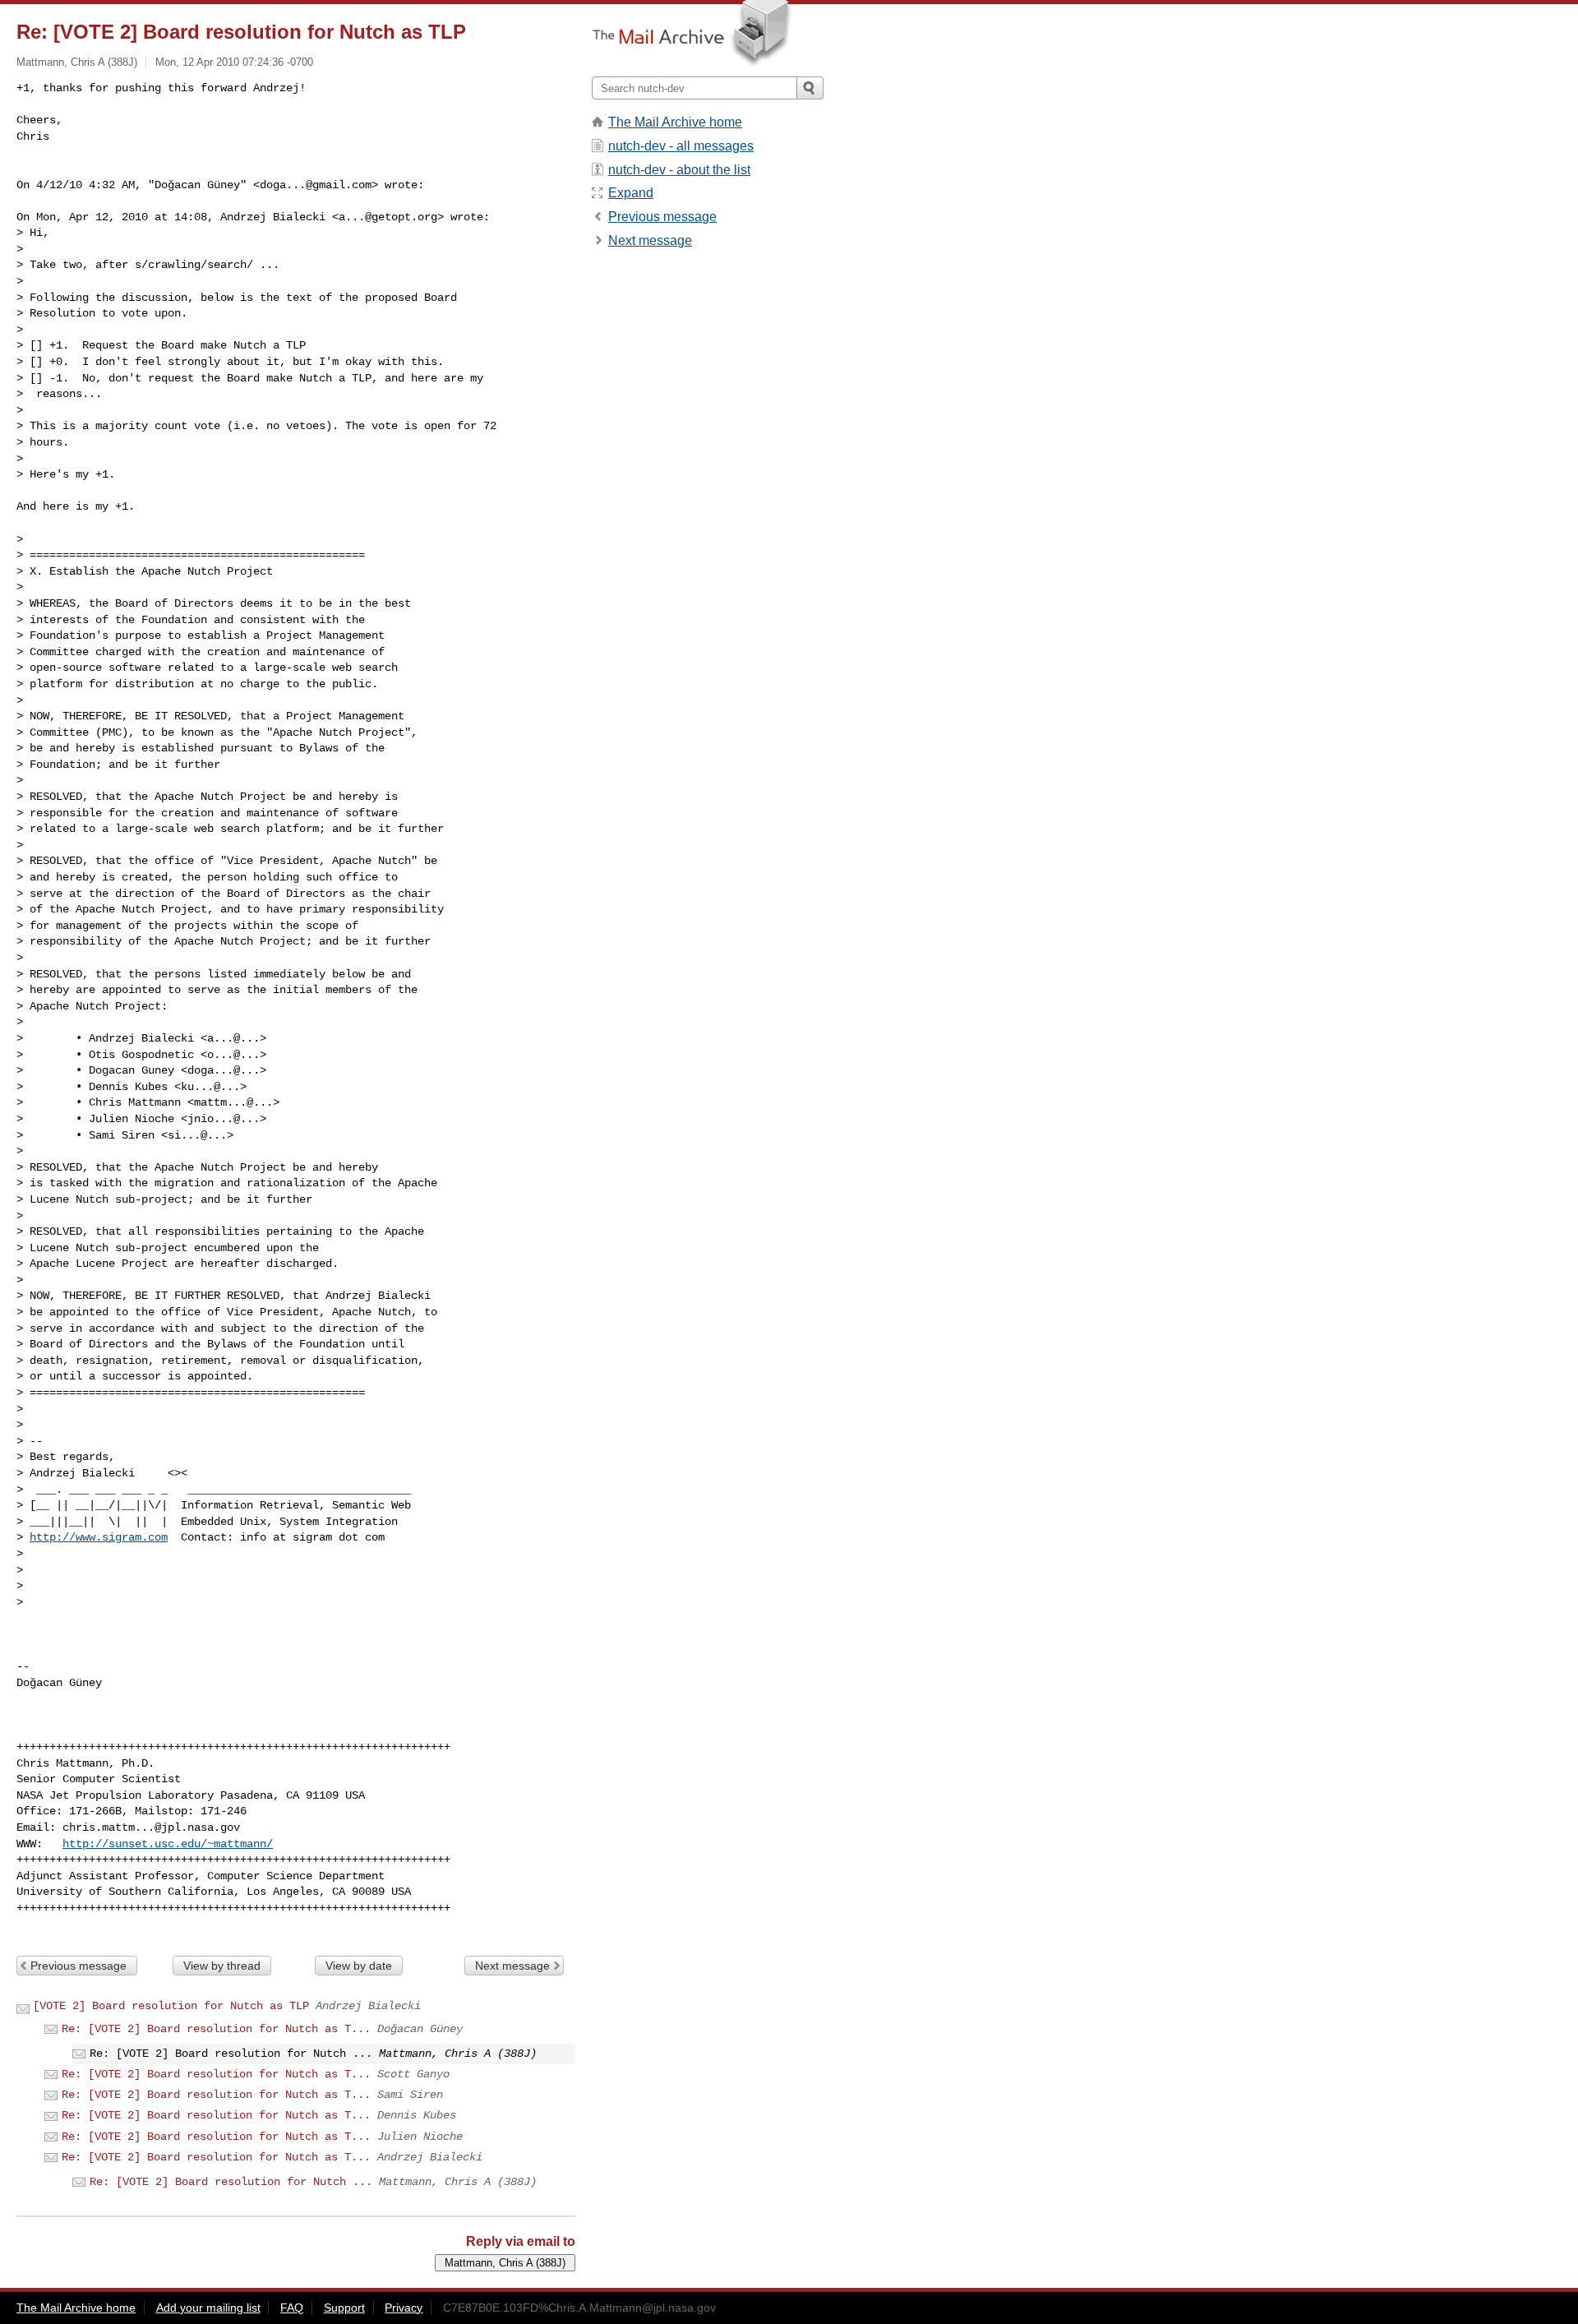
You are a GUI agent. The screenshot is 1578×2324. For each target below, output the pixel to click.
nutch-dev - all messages (681, 146)
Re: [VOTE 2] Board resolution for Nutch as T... (216, 2029)
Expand (631, 193)
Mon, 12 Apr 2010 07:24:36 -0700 (234, 62)
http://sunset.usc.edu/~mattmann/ (168, 1844)
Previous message (78, 1966)
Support (344, 2308)
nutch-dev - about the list (679, 170)
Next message (512, 1966)
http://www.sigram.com (99, 1537)
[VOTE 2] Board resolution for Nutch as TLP (171, 2006)
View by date (359, 1966)
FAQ (292, 2308)
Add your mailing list (208, 2308)
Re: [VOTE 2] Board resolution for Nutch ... (231, 2182)
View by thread (222, 1966)
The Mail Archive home (675, 122)
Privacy (404, 2308)
